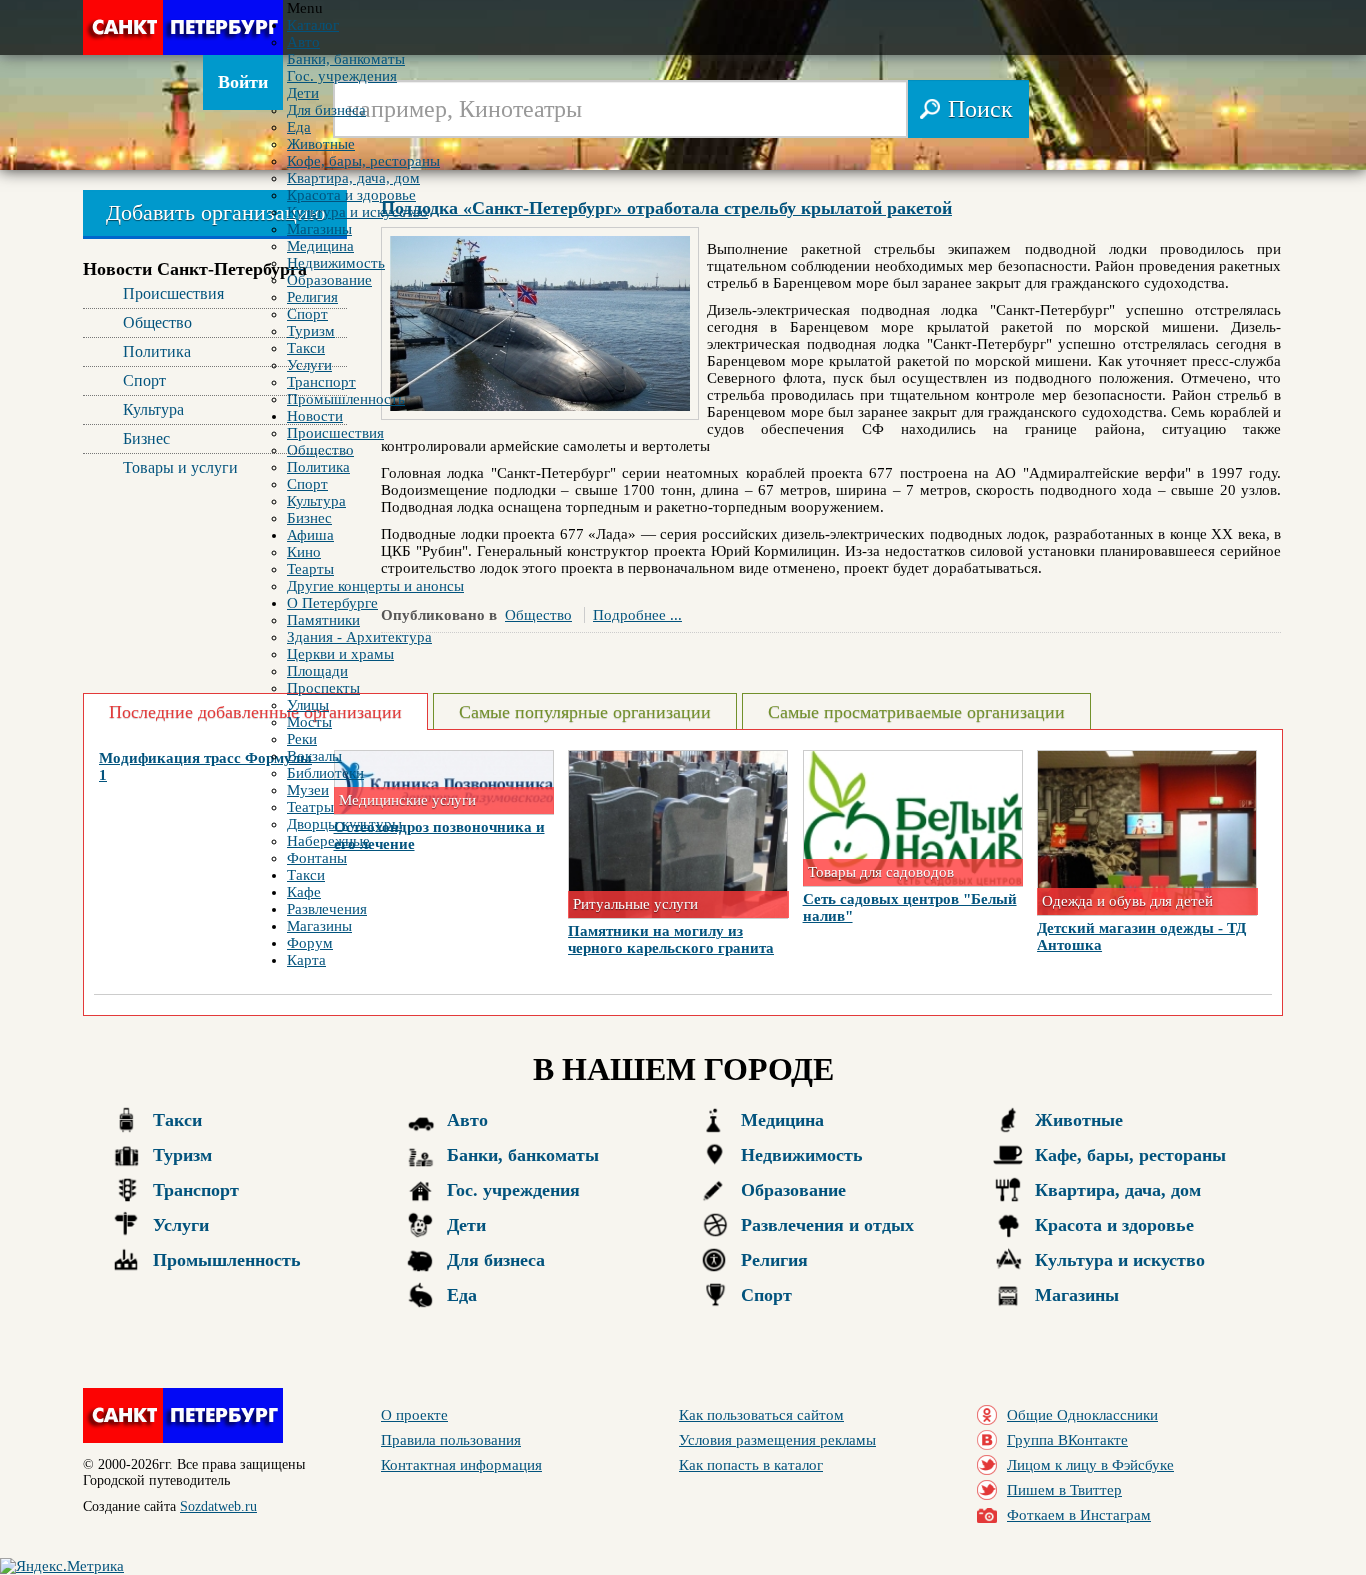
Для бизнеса (496, 1260)
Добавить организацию (215, 212)
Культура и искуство (1120, 1260)
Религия (774, 1260)
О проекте (414, 1415)
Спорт (766, 1295)
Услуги (181, 1225)
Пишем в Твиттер (1064, 1490)
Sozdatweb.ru (218, 1506)
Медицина (782, 1120)
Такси (177, 1120)
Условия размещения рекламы (777, 1440)
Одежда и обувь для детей (1127, 901)
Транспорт (196, 1190)
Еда (462, 1295)
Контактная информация (461, 1465)
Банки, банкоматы (523, 1155)
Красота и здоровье (1114, 1225)
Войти (243, 82)
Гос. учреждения (513, 1190)
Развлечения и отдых (827, 1225)
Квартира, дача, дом (1118, 1190)
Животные (1079, 1120)
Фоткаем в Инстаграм (1079, 1515)
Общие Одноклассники (1082, 1415)
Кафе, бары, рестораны (1130, 1155)
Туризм (182, 1155)
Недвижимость (802, 1155)
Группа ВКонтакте (1067, 1440)
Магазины (1077, 1295)
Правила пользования (451, 1440)
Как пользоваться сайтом (761, 1415)
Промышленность (227, 1260)
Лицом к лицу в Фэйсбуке (1090, 1465)
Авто (467, 1120)
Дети (466, 1225)
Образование (793, 1190)
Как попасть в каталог (751, 1465)
